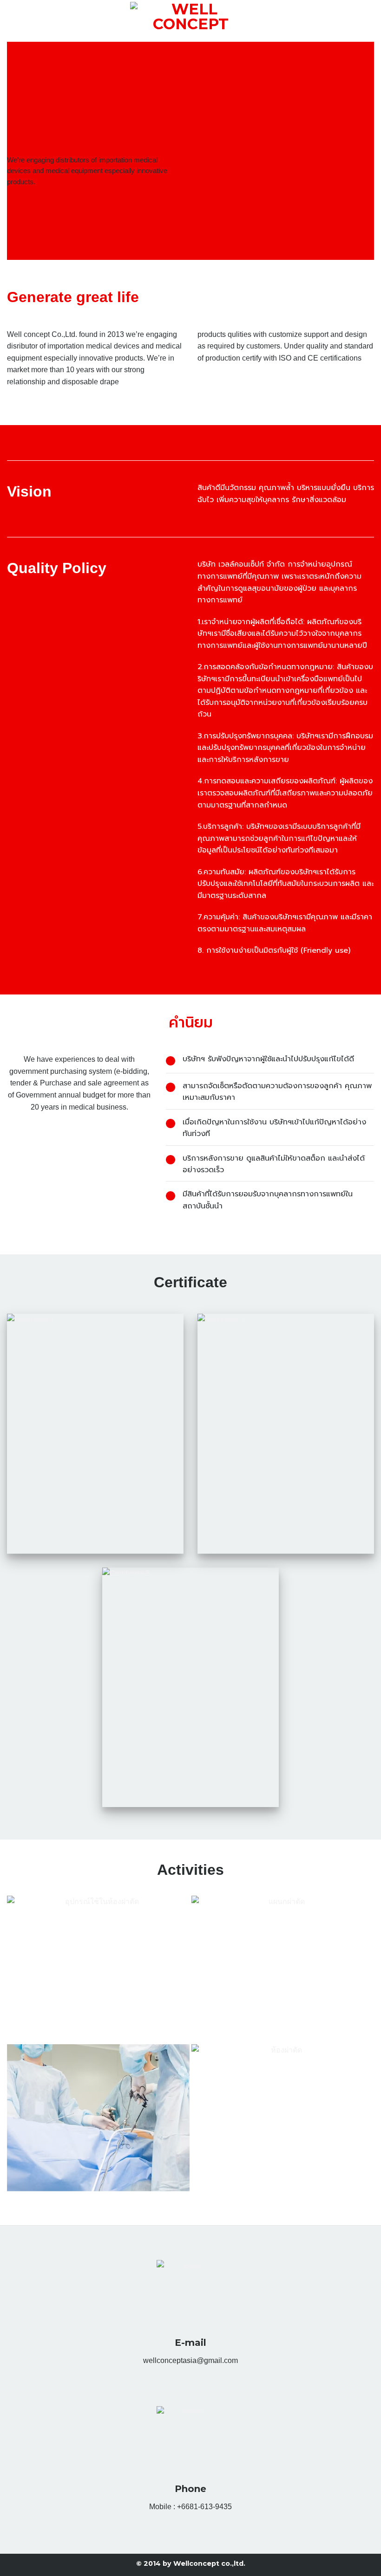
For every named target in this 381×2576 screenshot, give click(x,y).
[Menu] (13, 21)
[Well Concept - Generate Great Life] (190, 21)
